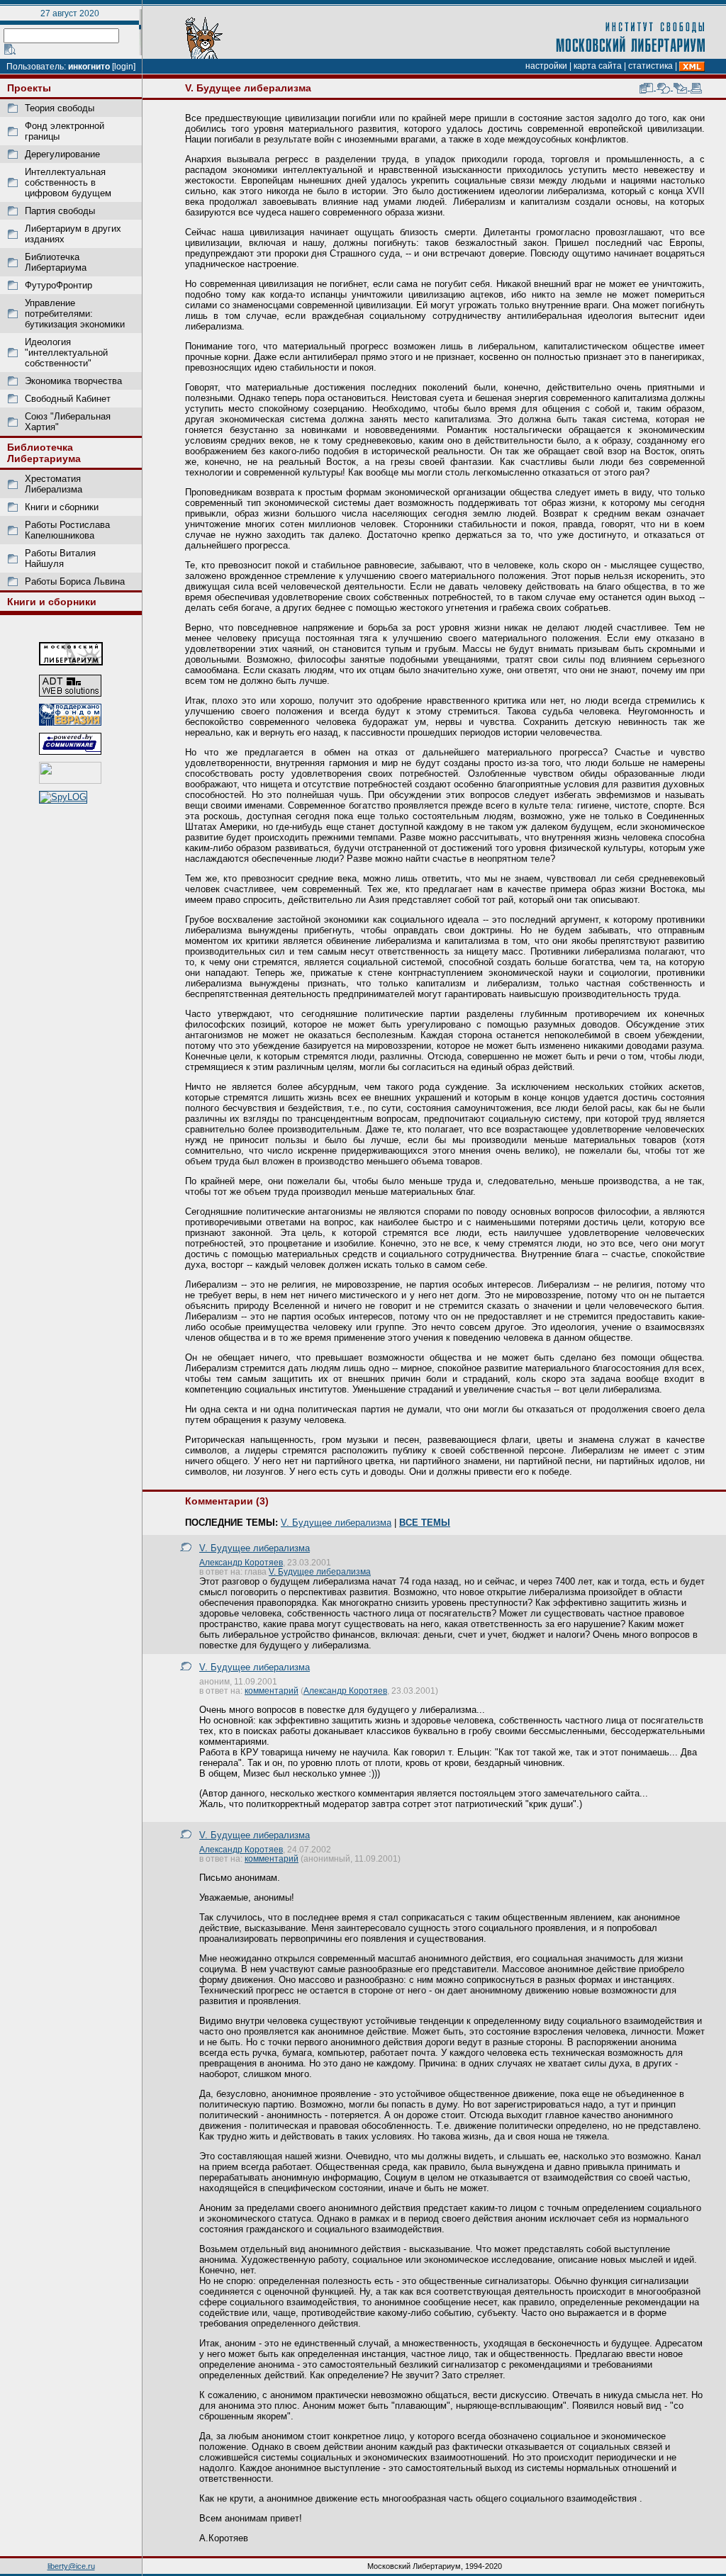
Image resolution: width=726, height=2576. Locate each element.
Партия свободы (60, 211)
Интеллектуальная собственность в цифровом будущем (68, 182)
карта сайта (598, 66)
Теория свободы (60, 108)
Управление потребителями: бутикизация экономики (75, 314)
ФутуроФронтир (58, 285)
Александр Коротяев (241, 1562)
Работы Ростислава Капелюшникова (67, 530)
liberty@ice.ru (71, 2566)
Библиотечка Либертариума (56, 262)
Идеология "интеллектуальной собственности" (66, 353)
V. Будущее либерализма (336, 1523)
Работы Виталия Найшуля (60, 558)
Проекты (29, 88)
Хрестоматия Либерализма (54, 484)
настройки (546, 66)
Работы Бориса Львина (75, 581)
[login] (124, 67)
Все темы (425, 1523)
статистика (650, 66)
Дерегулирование (62, 154)
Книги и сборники (62, 507)
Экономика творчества (73, 381)
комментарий (272, 1691)
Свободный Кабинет (68, 399)
